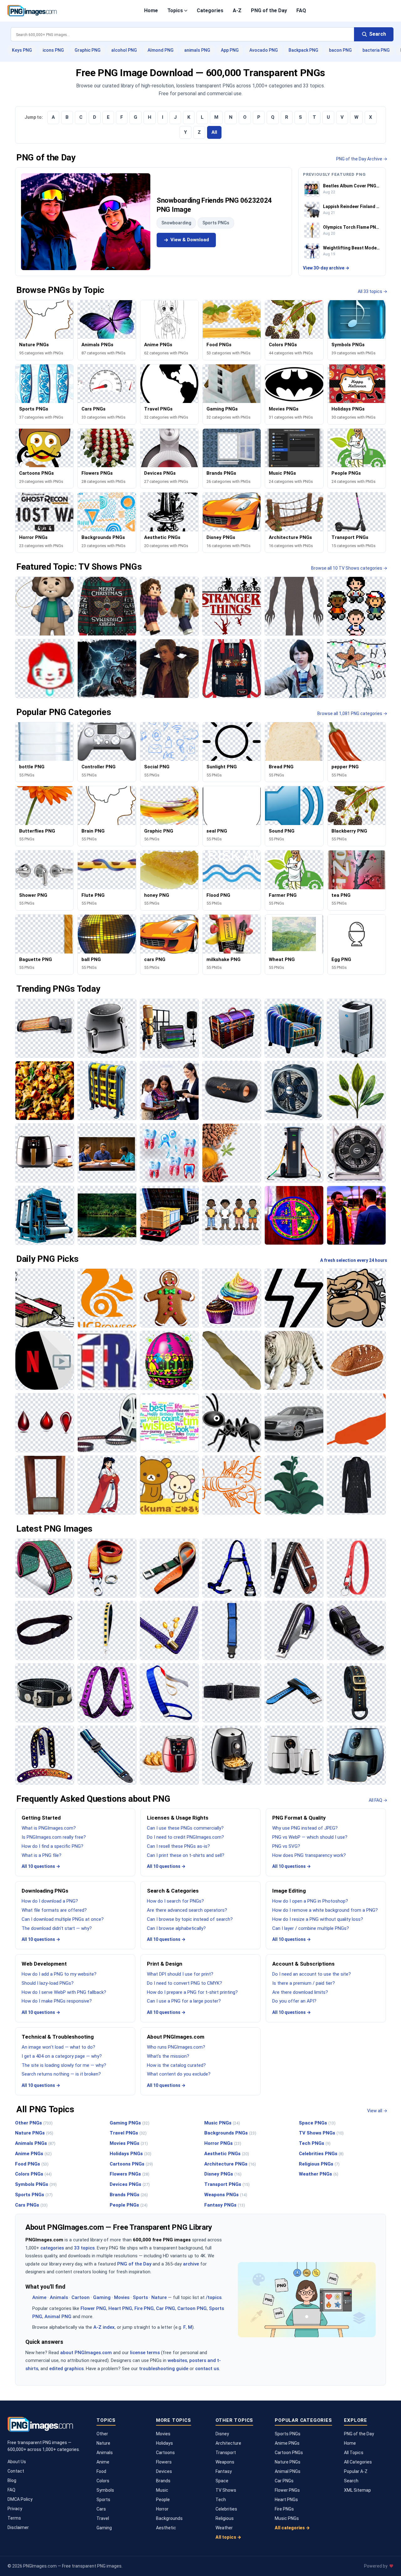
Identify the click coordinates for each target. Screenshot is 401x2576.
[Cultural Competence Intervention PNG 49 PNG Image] (232, 1215)
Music (162, 2490)
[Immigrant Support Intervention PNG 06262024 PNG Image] (356, 1215)
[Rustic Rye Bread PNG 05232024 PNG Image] (356, 1360)
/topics (214, 2297)
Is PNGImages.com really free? (54, 1837)
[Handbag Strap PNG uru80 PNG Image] (169, 1630)
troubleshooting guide (164, 2369)
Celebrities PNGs (321, 2154)
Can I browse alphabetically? (176, 1928)
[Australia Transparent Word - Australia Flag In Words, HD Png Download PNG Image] (107, 1360)
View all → (377, 2111)
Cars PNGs (31, 2205)
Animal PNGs (288, 2471)
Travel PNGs (128, 2133)
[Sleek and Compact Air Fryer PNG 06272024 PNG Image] (294, 1755)
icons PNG (53, 50)
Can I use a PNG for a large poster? (184, 2001)
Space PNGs (317, 2123)
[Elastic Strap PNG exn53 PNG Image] (232, 1693)
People (163, 2500)
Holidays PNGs (130, 2154)
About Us (17, 2462)
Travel (103, 2518)
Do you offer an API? (294, 2001)
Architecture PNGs (230, 2164)
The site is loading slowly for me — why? (64, 2065)
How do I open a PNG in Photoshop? (310, 1901)
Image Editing (289, 1891)
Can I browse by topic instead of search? (190, 1919)
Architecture (228, 2443)
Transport (226, 2453)
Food (101, 2471)
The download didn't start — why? (57, 1928)
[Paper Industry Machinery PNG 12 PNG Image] (45, 1215)
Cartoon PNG (192, 2308)
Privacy (15, 2509)
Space (222, 2481)
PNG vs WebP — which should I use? (310, 1837)
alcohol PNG (124, 50)
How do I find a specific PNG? (52, 1846)
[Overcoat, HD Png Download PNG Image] (356, 1485)
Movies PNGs (129, 2143)
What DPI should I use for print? (180, 1974)
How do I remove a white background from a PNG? (325, 1910)
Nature (159, 2297)
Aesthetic (166, 2528)
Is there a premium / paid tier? (304, 1983)
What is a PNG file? (42, 1855)
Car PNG (166, 2308)
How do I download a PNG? (50, 1901)
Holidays (164, 2443)
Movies (122, 2297)
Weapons (225, 2462)
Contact (16, 2471)
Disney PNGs (223, 2174)
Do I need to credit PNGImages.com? (185, 1837)
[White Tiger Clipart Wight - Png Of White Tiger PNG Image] (294, 1360)
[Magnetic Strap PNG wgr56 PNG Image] (294, 1630)
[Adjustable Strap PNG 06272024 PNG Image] (107, 1755)
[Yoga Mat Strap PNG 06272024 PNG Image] (45, 1568)
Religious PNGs (319, 2164)
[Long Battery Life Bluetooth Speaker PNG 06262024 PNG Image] (232, 1091)
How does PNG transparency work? (309, 1855)
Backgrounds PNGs (230, 2133)
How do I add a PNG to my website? (59, 1974)
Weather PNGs (319, 2174)
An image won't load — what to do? (58, 2047)
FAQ (301, 10)
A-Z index (104, 2327)
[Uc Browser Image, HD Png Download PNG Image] (107, 1298)
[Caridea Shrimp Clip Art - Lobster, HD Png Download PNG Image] (232, 1485)
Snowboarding (176, 223)
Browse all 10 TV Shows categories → (349, 568)
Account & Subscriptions (303, 1964)
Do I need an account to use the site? (312, 1974)
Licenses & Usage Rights (178, 1818)
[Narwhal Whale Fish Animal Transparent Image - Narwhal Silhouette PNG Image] (356, 1423)
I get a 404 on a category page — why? (62, 2056)
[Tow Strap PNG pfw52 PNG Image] (107, 1568)
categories (52, 2248)
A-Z (237, 10)
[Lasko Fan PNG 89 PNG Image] (356, 1153)
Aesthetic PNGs (227, 2154)
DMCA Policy (20, 2499)
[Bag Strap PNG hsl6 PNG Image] (356, 1693)
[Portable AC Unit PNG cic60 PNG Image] (356, 1028)
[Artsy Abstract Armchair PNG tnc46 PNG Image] (294, 1028)
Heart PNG (120, 2308)
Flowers (164, 2462)
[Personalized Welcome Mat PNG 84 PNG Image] (294, 1215)
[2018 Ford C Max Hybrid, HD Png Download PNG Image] (294, 1423)
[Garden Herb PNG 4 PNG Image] (356, 1091)
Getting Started (41, 1818)
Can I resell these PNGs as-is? (178, 1846)
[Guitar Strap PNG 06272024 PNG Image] (45, 1755)
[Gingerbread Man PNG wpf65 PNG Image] (169, 1298)
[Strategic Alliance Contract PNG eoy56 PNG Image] (107, 1153)
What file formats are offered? (54, 1910)
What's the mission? (168, 2056)
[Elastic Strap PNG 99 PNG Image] (107, 1693)
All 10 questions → (41, 1866)
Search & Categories (173, 1891)
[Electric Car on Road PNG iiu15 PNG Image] (294, 1153)
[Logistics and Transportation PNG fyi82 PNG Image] (169, 1215)
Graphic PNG (88, 50)
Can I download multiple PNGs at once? (63, 1919)
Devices (164, 2471)
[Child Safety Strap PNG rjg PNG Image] (232, 1630)
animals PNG (197, 50)
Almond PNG (161, 50)
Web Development (44, 1964)
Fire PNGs (284, 2509)
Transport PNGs (227, 2184)
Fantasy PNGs (225, 2205)
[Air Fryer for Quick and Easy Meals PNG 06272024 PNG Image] (356, 1755)
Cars (101, 2509)
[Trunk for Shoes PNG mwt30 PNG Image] (232, 1028)
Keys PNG (22, 50)
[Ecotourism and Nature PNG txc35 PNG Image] (107, 1215)
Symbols (105, 2490)
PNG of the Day (269, 10)
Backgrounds (169, 2518)
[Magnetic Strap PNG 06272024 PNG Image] (356, 1630)
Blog (12, 2480)
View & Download (190, 240)
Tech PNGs (315, 2143)
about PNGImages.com (86, 2353)
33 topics (84, 2248)
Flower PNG (93, 2308)
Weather (224, 2528)
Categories (210, 10)
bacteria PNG (376, 50)
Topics (175, 10)
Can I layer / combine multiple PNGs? (311, 1928)
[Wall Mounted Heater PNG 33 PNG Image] (45, 1028)
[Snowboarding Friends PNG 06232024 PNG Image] (86, 222)
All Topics (354, 2453)
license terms (145, 2353)
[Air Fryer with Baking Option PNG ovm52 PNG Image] (169, 1755)
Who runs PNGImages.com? (176, 2047)
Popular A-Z (356, 2471)
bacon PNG (340, 50)
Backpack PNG (303, 50)
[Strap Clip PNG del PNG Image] (169, 1568)
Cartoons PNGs (131, 2164)
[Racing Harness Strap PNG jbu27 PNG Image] (232, 1568)
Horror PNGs (223, 2143)
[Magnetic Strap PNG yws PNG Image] (45, 1693)
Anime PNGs (33, 2154)
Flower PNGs (287, 2490)
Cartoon (81, 2297)
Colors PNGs (33, 2174)
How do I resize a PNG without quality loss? (318, 1919)
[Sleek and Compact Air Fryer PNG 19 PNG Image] (232, 1755)
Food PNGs (32, 2164)
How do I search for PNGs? (175, 1901)
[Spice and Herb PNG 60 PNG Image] (232, 1153)
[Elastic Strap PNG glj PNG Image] (169, 1693)
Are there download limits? (300, 1992)
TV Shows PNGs (321, 2133)
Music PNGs (222, 2123)
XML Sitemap (357, 2490)
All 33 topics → (372, 291)
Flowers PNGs (130, 2174)
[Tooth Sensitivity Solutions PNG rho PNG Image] (169, 1153)
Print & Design (165, 1964)
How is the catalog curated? (176, 2065)
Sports (140, 2297)
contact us (207, 2369)
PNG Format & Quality (299, 1818)
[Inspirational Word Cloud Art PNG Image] (169, 1423)
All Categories (358, 2462)
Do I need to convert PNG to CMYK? (185, 1983)
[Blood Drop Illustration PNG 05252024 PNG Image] (45, 1423)
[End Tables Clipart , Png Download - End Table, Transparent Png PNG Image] (45, 1485)
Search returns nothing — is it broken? (61, 2074)
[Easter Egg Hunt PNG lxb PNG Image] (169, 1360)
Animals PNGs (35, 2143)
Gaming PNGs (130, 2123)
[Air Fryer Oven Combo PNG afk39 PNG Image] (45, 1153)
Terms (14, 2518)
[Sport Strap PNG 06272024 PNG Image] (294, 1693)
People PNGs (129, 2205)
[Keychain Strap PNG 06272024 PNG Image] (356, 1568)
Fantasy (224, 2471)
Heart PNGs (286, 2500)
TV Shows (226, 2490)
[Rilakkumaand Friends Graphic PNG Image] (169, 1485)
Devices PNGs (130, 2184)
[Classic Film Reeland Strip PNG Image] (107, 1423)
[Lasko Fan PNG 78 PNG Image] (294, 1091)
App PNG (230, 50)
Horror (162, 2509)
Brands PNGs (129, 2195)
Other (102, 2434)
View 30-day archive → (326, 268)
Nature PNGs (34, 2133)
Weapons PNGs (226, 2195)
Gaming (102, 2297)
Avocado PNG (264, 50)
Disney (222, 2434)
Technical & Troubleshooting (58, 2037)
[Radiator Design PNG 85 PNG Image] (107, 1091)
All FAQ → (378, 1800)
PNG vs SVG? (286, 1846)
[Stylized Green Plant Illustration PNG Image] (294, 1485)
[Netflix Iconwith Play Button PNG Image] (45, 1360)
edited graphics (66, 2369)
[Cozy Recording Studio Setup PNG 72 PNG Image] (169, 1028)
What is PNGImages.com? (49, 1828)
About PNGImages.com (176, 2037)
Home (151, 10)
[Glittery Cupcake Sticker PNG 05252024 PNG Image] (232, 1298)
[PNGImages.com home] (32, 11)
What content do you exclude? (179, 2074)
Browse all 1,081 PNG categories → (352, 713)
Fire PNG (144, 2308)
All (214, 132)
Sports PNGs (216, 223)
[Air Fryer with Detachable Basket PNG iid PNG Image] (107, 1028)
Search (351, 2481)
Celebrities (226, 2509)
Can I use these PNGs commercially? (185, 1828)
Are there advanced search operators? (187, 1910)
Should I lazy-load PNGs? (48, 1983)
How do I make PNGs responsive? (57, 2001)
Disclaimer (18, 2527)
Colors (103, 2481)
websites (177, 2360)
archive (191, 2264)
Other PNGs (34, 2123)
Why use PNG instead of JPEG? (305, 1828)
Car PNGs (284, 2481)
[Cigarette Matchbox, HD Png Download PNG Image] (45, 1298)
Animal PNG (58, 2317)
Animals (59, 2297)
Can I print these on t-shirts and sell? (186, 1855)
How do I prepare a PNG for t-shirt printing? (192, 1992)
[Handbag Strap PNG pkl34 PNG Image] (107, 1630)
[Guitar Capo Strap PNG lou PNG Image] (294, 1568)
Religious (225, 2518)
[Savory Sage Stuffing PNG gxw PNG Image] (45, 1091)
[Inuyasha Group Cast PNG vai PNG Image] (107, 1485)
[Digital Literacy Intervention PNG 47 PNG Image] (169, 1091)
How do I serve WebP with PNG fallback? (64, 1992)
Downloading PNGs (45, 1891)
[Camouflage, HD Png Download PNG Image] (232, 1360)
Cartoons (165, 2453)
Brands (163, 2481)
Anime (39, 2297)
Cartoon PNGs (289, 2453)
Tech (221, 2500)
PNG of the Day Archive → (362, 159)
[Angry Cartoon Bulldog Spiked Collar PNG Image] (356, 1298)
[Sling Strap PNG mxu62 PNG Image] (45, 1630)
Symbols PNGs (36, 2184)
